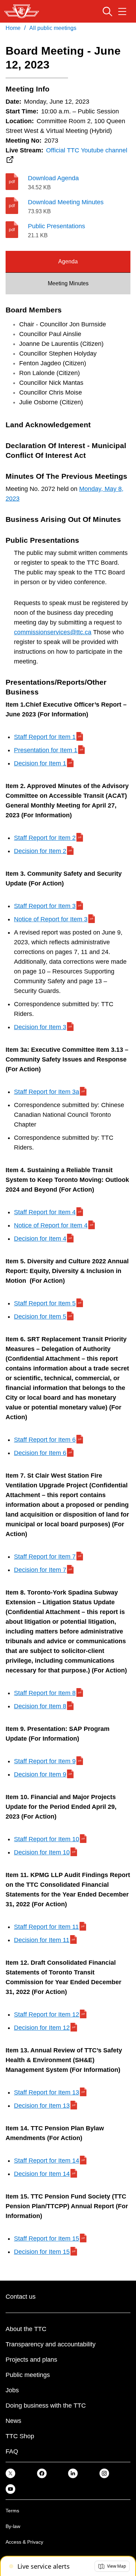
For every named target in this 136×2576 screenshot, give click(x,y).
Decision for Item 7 (40, 1570)
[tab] (68, 262)
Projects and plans (31, 2360)
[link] (10, 2473)
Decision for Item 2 (40, 851)
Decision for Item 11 (42, 1940)
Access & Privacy (24, 2542)
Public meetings (28, 2375)
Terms (12, 2511)
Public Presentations (56, 226)
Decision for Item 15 (42, 2252)
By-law (13, 2526)
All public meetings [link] (53, 28)
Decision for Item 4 (40, 1239)
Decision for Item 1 (40, 763)
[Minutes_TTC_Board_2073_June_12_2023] (17, 206)
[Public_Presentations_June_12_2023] (17, 230)
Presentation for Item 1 (46, 750)
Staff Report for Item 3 (45, 906)
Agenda (68, 261)
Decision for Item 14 (42, 2174)
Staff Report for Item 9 (45, 1761)
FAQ (12, 2451)
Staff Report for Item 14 (47, 2161)
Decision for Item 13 (42, 2106)
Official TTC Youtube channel (87, 150)
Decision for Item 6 (40, 1453)
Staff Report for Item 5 (45, 1303)
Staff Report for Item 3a (47, 1092)
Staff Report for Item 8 (45, 1693)
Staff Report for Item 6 (45, 1440)
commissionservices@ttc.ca (53, 632)
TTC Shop (20, 2436)
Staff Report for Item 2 (45, 838)
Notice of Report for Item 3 (51, 919)
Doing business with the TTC (46, 2406)
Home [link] (13, 28)
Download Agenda (53, 178)
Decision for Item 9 (40, 1774)
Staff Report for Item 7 (45, 1557)
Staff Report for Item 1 (45, 737)
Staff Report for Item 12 (47, 2014)
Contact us (21, 2297)
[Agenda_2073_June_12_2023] (17, 182)
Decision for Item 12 (42, 2028)
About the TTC (26, 2329)
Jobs (12, 2390)
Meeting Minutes (68, 283)
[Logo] (22, 11)
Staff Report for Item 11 (46, 1927)
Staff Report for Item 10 (47, 1839)
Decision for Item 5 (40, 1317)
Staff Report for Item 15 (47, 2239)
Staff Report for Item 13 (47, 2092)
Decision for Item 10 (42, 1852)
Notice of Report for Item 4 (51, 1225)
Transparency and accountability (51, 2344)
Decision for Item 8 (40, 1706)
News (13, 2421)
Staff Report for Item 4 (45, 1212)
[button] (112, 2566)
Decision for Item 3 (40, 1027)
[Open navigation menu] (122, 11)
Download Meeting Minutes (66, 202)
